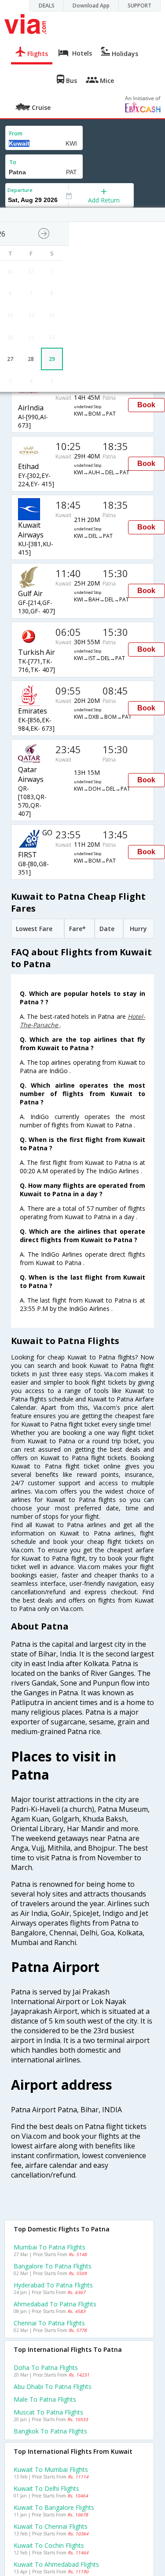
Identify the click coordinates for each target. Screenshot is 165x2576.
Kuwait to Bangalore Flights (54, 2507)
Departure (20, 190)
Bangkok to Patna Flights (50, 2431)
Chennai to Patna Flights (49, 2323)
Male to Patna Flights (45, 2399)
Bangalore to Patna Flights (53, 2266)
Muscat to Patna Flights (48, 2412)
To (13, 162)
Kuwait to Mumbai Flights (51, 2469)
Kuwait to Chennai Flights (51, 2526)
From (16, 133)
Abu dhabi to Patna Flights (53, 2386)
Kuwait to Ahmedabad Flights (56, 2564)
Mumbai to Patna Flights (49, 2247)
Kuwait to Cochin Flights (49, 2545)
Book (146, 405)
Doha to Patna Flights (46, 2368)
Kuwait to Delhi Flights (46, 2488)
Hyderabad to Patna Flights (53, 2285)
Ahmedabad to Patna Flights (55, 2304)
